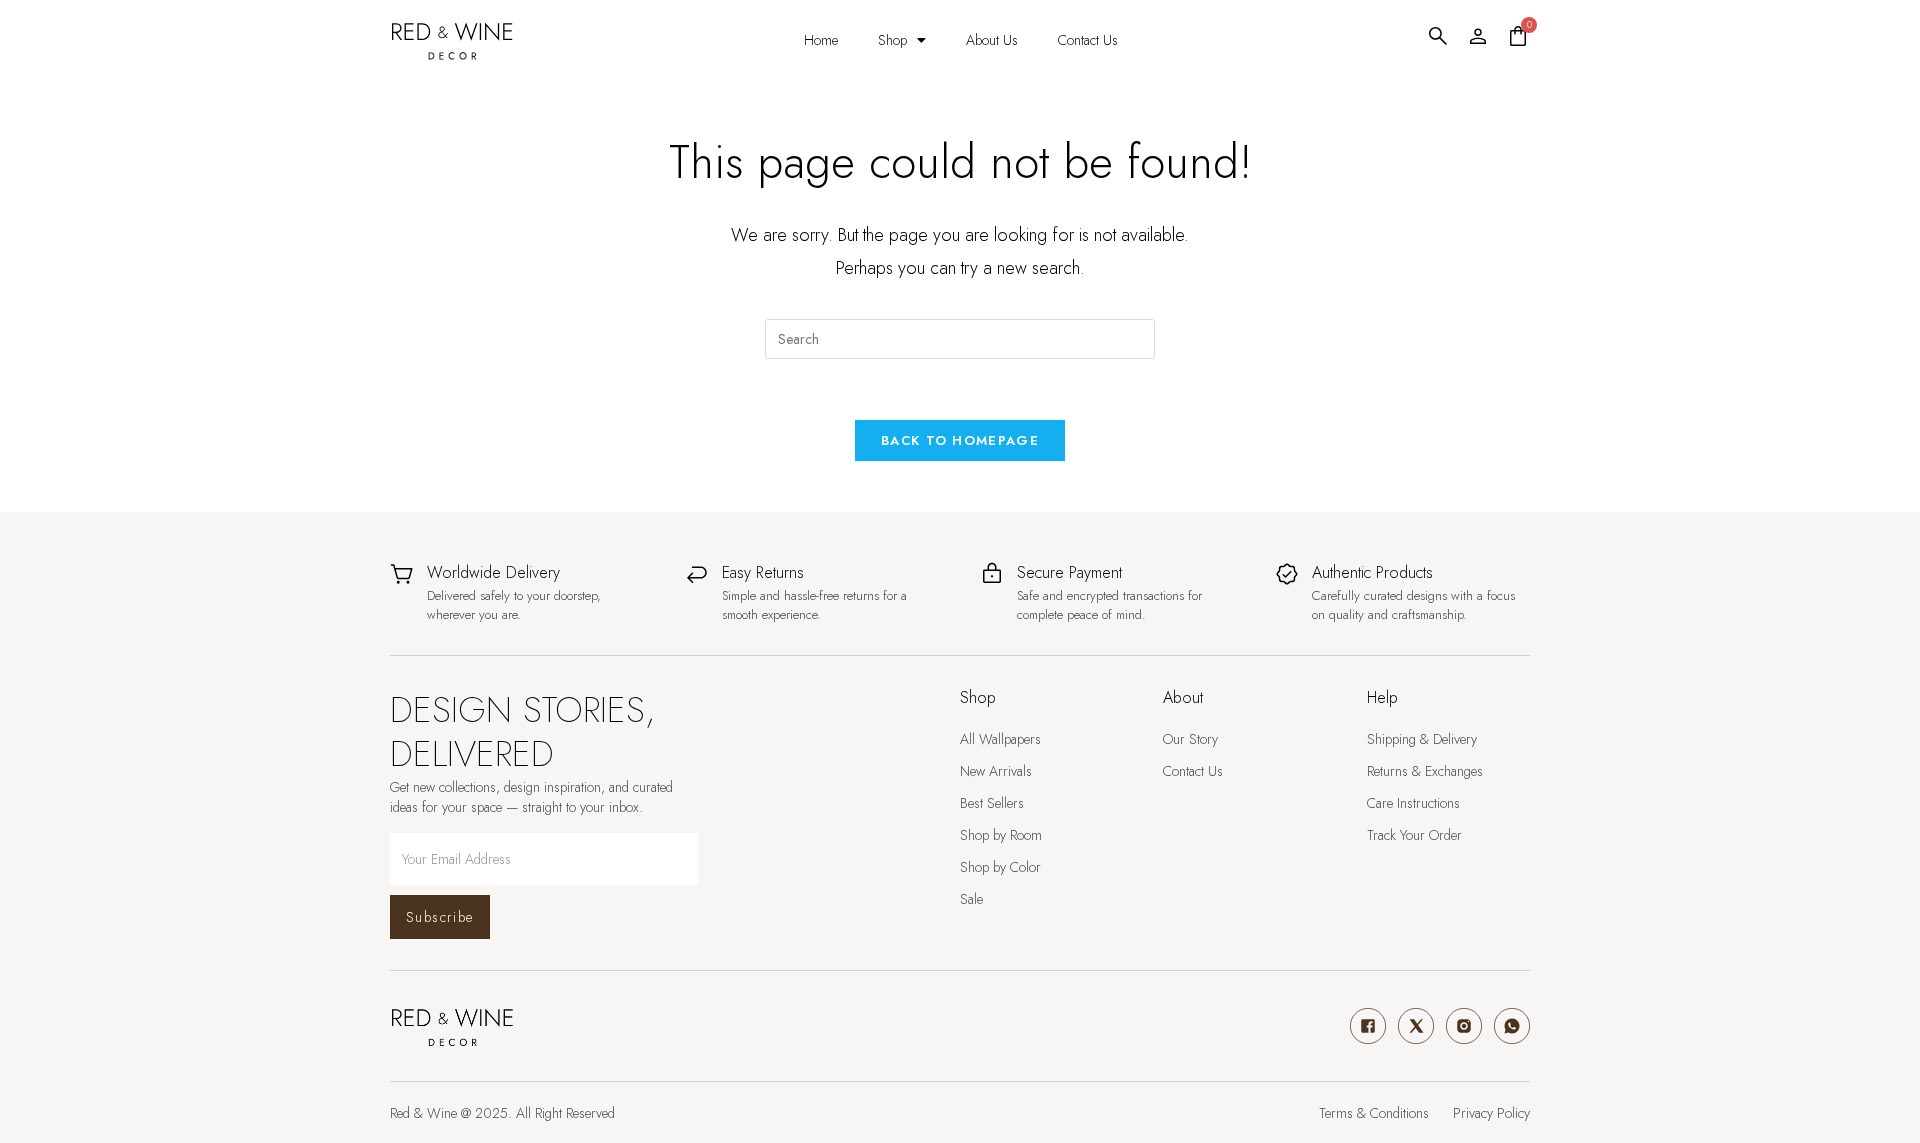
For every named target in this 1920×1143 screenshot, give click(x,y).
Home (821, 40)
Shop (892, 40)
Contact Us (1088, 40)
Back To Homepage (960, 440)
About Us (992, 40)
